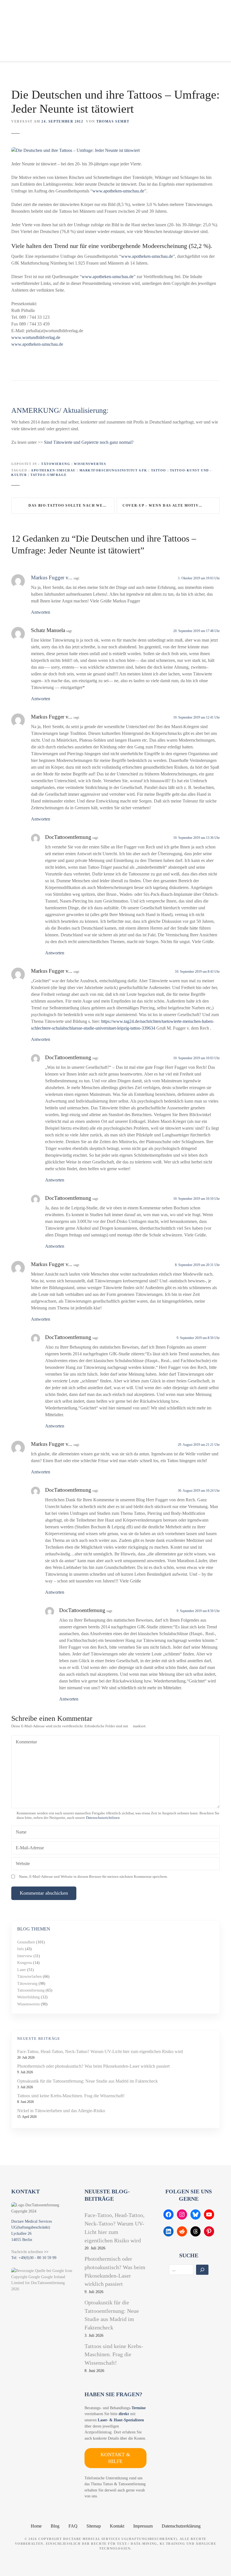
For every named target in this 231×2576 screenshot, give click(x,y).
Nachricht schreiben (27, 2252)
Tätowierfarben (29, 1976)
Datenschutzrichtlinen (103, 1818)
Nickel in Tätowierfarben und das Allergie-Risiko (61, 2111)
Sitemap (94, 2526)
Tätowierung (56, 464)
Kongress (25, 1963)
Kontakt (117, 2526)
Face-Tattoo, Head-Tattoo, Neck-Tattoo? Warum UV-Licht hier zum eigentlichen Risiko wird (100, 2051)
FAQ (73, 2526)
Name (20, 1833)
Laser (22, 1970)
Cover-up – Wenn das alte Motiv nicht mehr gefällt (171, 506)
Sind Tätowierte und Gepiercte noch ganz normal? (89, 442)
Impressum (143, 2526)
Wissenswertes (90, 464)
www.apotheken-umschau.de (118, 191)
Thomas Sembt (113, 121)
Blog (55, 2526)
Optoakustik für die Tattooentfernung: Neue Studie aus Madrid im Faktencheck (87, 2081)
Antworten (41, 612)
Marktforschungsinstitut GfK (113, 470)
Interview (25, 1956)
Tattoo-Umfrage (48, 475)
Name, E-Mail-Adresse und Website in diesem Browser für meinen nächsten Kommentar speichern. (93, 1877)
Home (36, 2526)
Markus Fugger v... (52, 578)
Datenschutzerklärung (181, 2526)
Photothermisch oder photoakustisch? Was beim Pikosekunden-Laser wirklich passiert (93, 2066)
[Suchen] (202, 2270)
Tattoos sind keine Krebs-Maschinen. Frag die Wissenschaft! (71, 2096)
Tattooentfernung (31, 1990)
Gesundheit (26, 1942)
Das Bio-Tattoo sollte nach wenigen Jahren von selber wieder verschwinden (71, 506)
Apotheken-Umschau (53, 470)
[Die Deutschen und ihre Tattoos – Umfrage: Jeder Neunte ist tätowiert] (75, 150)
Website (23, 1864)
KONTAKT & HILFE (115, 2458)
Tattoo (159, 470)
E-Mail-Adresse (28, 1848)
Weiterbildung (28, 1997)
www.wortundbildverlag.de (36, 337)
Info (21, 1949)
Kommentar (26, 1742)
